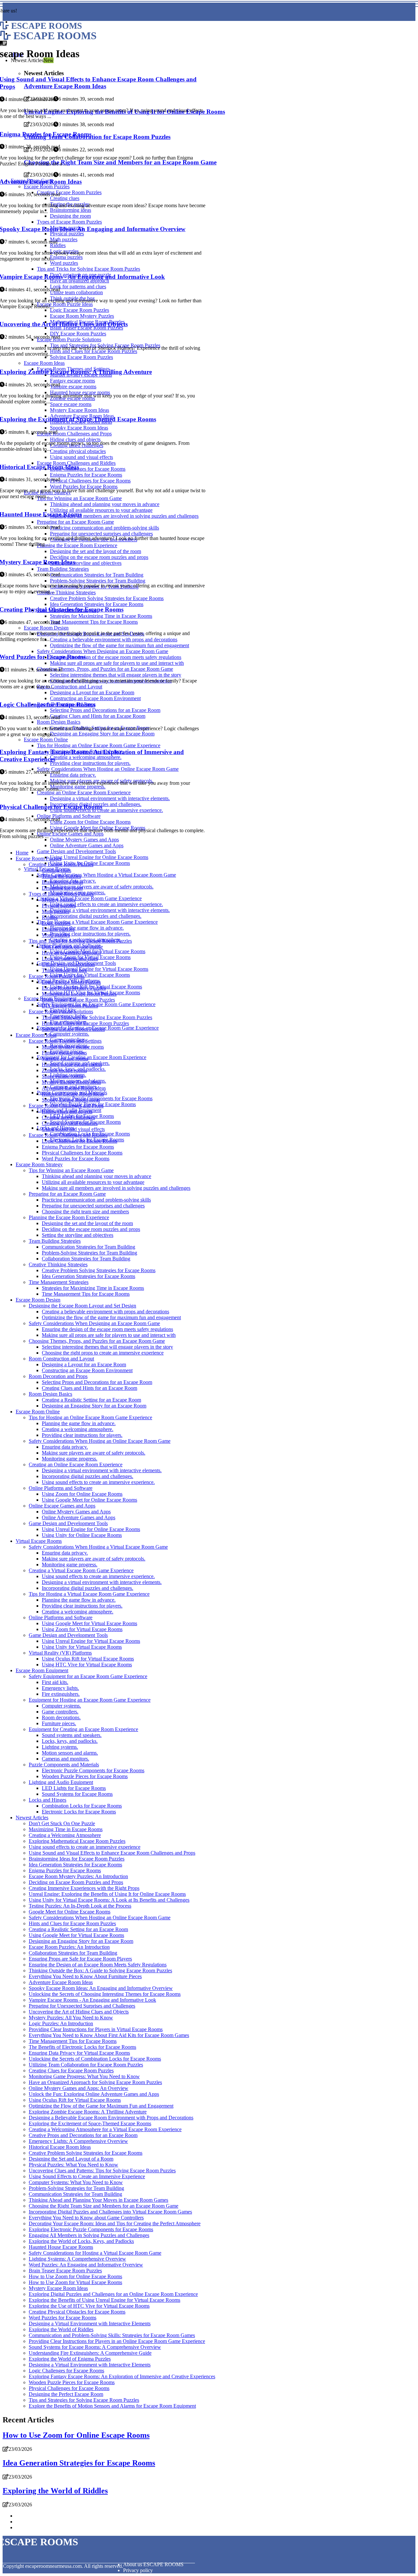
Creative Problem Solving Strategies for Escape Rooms (99, 1270)
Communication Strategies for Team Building (88, 1247)
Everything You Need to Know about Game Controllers (86, 2218)
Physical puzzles (59, 906)
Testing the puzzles (61, 876)
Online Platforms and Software (61, 1488)
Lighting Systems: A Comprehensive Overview (77, 2259)
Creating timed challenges (68, 1117)
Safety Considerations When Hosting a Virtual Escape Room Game (106, 875)
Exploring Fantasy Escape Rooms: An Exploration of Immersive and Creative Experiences (122, 2376)
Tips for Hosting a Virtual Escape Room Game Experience (97, 922)
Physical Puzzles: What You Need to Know (73, 2165)
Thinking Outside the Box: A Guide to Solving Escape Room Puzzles (100, 1970)
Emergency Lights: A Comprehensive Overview (78, 2141)
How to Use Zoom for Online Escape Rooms (75, 2276)
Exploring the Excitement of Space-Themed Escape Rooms (90, 2123)
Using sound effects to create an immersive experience (85, 1847)
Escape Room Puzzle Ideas (57, 976)
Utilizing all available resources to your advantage (93, 1182)
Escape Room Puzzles (39, 859)
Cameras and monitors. (65, 1759)
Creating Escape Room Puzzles (61, 864)
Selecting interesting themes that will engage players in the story (107, 1347)
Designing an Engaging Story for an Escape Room (94, 1406)
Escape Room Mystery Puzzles (74, 988)
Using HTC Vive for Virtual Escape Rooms (87, 1665)
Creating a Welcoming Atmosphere (65, 1835)
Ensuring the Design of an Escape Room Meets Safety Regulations (98, 1965)
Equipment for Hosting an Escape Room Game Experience (90, 1700)
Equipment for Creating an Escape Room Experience (92, 1057)
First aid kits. (55, 1682)
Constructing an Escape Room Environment (87, 1370)
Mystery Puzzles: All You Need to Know (71, 2018)
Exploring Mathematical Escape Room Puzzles (77, 1841)
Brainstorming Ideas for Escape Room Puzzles (77, 1859)
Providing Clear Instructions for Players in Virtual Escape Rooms (96, 2029)
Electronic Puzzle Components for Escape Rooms (101, 1098)
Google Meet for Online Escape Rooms (70, 1912)
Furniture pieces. (59, 1723)
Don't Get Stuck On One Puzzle (62, 1823)
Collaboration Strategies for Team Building (86, 1259)
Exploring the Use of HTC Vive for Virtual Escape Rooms (89, 2306)
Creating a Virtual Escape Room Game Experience (89, 898)
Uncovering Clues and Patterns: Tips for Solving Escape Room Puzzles (102, 2171)
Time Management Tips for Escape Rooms (86, 1294)
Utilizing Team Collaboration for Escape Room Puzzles (86, 2065)
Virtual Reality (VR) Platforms (60, 1653)
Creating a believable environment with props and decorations (105, 1312)
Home (22, 853)
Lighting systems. (60, 1747)
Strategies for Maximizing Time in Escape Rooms (93, 1288)
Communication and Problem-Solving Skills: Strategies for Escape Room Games (112, 2335)
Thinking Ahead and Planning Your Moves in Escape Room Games (98, 2200)
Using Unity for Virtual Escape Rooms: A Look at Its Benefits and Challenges (109, 1900)
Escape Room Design (38, 1300)
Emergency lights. (60, 1688)
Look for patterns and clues (70, 959)
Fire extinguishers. (61, 1694)
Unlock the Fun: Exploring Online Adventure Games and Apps (94, 2094)
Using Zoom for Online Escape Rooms (82, 1494)
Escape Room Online (38, 1412)
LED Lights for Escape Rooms (74, 1788)
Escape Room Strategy (39, 1164)
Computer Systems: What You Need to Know (76, 2182)
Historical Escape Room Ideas (73, 1094)
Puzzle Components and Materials (64, 1765)
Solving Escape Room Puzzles (73, 1029)
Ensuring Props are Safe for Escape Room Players (80, 1959)
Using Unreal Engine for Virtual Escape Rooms (99, 969)
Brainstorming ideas (62, 882)
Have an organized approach (71, 953)
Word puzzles (56, 935)
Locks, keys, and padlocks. (70, 1741)
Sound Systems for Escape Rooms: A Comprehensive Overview (95, 2347)
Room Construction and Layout (61, 1359)
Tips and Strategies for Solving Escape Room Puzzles (97, 1017)
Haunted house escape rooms (72, 1064)
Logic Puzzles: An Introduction (61, 2023)
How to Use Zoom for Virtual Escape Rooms (75, 2282)
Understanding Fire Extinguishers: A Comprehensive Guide (90, 2353)
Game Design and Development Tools (76, 851)
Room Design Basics (50, 1394)
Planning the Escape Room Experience (69, 1217)
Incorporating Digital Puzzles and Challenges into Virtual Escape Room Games (110, 2212)
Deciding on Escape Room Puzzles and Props (76, 1882)
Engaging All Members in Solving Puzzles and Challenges (89, 2235)
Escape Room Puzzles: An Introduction (69, 1947)
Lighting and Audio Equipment (61, 1782)
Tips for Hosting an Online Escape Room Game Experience (90, 1417)
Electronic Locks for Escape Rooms (79, 1812)
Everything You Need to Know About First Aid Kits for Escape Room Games (109, 2035)
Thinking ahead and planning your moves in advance (96, 1176)
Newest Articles (32, 1818)
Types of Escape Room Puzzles (61, 894)
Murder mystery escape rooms (73, 1047)
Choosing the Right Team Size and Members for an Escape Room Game (104, 2206)
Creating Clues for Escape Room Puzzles (71, 2071)
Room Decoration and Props (58, 1376)
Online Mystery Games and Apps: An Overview (79, 2088)
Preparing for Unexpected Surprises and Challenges (82, 2006)
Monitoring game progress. (70, 1459)
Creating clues (56, 870)
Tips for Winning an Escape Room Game (71, 1170)
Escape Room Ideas (36, 1035)
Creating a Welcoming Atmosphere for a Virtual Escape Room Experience (105, 2129)
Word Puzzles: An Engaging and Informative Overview (86, 2265)
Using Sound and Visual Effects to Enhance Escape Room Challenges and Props (112, 1853)
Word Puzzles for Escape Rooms (76, 1159)
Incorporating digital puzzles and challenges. (96, 916)
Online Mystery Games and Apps (76, 1512)
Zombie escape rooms (64, 1070)
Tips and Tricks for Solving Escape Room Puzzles (80, 941)
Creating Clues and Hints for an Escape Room (89, 1388)
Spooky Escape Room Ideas (71, 1100)
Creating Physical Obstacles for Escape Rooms (77, 2312)
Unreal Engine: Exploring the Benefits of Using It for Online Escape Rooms (107, 1894)
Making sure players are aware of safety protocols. (102, 887)
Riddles (50, 917)
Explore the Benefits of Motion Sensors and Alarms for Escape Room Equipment (112, 2406)
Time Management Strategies (59, 1282)
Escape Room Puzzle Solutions (61, 1011)
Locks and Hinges (48, 1800)
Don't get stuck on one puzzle (72, 947)
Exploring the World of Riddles (61, 2329)
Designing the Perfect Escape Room (66, 2394)
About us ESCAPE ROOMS (153, 2564)
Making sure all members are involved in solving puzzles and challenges (116, 1188)
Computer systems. (70, 1034)
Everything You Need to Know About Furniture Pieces (85, 1976)
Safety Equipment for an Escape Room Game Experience (88, 1676)
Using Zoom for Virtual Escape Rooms (82, 1629)
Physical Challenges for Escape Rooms (82, 1153)
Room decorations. (61, 1717)
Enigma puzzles (58, 929)
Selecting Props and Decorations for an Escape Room (97, 1382)
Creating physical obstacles (70, 1123)
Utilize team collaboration (68, 964)
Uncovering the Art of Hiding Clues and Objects (79, 2012)
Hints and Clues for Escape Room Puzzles (85, 1023)
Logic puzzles (56, 923)
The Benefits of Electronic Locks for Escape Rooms (82, 2047)
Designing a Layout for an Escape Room (84, 1364)
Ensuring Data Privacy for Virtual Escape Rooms (79, 2053)
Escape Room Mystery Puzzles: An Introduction (78, 1876)
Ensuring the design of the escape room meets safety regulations (107, 1329)
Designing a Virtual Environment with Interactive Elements (90, 2323)
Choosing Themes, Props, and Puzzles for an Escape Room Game (97, 1341)
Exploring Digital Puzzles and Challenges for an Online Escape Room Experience (113, 2294)
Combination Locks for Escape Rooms (82, 1806)
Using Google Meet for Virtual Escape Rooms (89, 1623)
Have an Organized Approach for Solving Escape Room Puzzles (95, 2082)
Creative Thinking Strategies (58, 1264)
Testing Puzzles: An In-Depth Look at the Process (80, 1906)
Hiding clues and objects (67, 1111)
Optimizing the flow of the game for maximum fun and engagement (111, 1317)
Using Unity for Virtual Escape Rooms (90, 975)
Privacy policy (138, 2570)
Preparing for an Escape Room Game (67, 1194)
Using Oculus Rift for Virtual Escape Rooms (88, 1659)
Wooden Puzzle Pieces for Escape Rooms (85, 1776)
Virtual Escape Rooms (39, 1541)
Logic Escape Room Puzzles (71, 982)
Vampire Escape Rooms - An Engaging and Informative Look (92, 2000)
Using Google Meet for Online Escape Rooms (89, 1500)
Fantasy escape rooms (64, 1053)
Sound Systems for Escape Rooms (77, 1794)
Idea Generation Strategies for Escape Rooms (88, 1276)
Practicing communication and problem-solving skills (96, 1200)
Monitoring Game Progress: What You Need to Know (84, 2076)
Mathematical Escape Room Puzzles (79, 994)
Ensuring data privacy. (65, 1447)
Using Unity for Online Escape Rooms (82, 1535)
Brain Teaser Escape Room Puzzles (78, 1000)
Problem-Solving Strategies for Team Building (89, 1253)
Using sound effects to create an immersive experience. (106, 904)
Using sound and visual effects (73, 1129)
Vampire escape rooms (65, 1059)
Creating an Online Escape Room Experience (76, 1465)
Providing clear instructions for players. (90, 934)
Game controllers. (60, 1712)
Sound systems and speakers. (72, 1735)
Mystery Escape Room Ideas (71, 1082)
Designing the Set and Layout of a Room (71, 2159)
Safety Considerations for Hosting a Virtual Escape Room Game (95, 2253)
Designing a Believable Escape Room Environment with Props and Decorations (111, 2118)
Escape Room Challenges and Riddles (68, 1135)
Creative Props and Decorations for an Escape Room (83, 2135)
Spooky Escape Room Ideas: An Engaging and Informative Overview (101, 1988)
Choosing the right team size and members (85, 1212)
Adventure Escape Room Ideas (74, 1088)
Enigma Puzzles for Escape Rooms (78, 1147)
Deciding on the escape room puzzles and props (91, 1229)
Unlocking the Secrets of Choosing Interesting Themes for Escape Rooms (105, 1994)
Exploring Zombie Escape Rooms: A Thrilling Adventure (88, 2112)
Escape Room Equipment (42, 1670)
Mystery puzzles (59, 900)
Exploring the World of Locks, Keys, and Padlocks (81, 2241)
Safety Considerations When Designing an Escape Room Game (94, 1323)
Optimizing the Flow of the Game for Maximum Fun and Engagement (101, 2106)
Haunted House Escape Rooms (61, 2247)
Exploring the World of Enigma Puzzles (70, 2359)
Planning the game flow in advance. (87, 928)
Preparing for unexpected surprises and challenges (93, 1206)
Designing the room (62, 888)
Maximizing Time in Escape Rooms (66, 1829)
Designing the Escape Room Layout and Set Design (82, 1306)
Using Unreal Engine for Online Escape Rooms (99, 857)
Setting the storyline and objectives (78, 1235)
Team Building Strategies (55, 1241)
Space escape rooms (63, 1076)
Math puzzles (56, 911)
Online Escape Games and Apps (62, 1506)
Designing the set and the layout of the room (87, 1223)
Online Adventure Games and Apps (87, 845)
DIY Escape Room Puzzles (70, 1006)
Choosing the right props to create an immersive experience (103, 1353)
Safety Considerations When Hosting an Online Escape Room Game (100, 1441)
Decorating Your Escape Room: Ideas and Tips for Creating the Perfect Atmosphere (115, 2223)
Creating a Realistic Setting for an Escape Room (91, 1400)
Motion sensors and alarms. (70, 1753)
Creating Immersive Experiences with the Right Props (84, 1888)
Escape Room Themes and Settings (65, 1041)
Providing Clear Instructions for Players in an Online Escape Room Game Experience (117, 2341)
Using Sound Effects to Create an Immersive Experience (87, 2176)
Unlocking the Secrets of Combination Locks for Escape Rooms (95, 2059)
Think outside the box (64, 970)
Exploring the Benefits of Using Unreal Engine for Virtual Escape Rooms (104, 2300)
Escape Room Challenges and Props (66, 1106)
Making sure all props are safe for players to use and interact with (109, 1335)
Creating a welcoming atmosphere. (78, 1429)
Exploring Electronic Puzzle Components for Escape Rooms (91, 2229)
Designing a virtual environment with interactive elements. (110, 910)
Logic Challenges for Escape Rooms (80, 1141)
